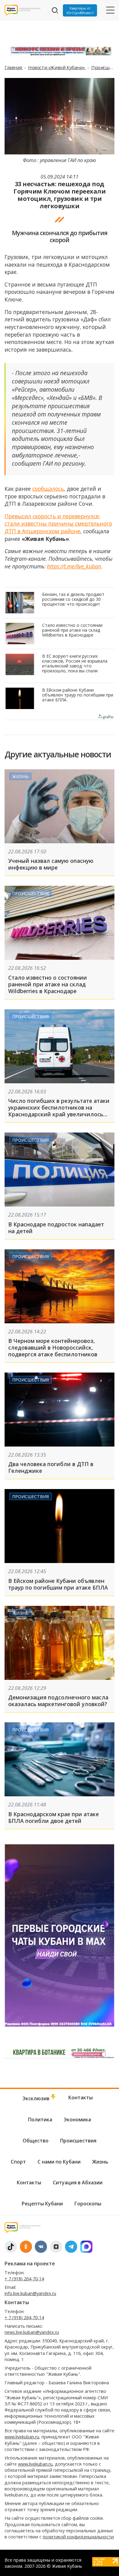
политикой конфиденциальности (78, 2537)
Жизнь (20, 776)
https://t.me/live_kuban (74, 566)
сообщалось (48, 489)
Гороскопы (88, 2204)
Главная (14, 67)
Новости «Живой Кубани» (57, 67)
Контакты (81, 2097)
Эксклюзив (37, 2098)
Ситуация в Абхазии (78, 2182)
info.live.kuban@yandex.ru (30, 2293)
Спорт (18, 2162)
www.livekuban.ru (22, 2437)
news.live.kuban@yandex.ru (32, 2332)
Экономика (77, 2120)
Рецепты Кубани (42, 2204)
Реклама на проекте (30, 2264)
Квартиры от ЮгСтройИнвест (80, 10)
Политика (40, 2120)
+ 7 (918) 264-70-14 (24, 2279)
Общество (36, 2141)
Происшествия (31, 893)
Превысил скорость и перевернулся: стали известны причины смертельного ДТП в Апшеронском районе (58, 524)
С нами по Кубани (59, 2162)
